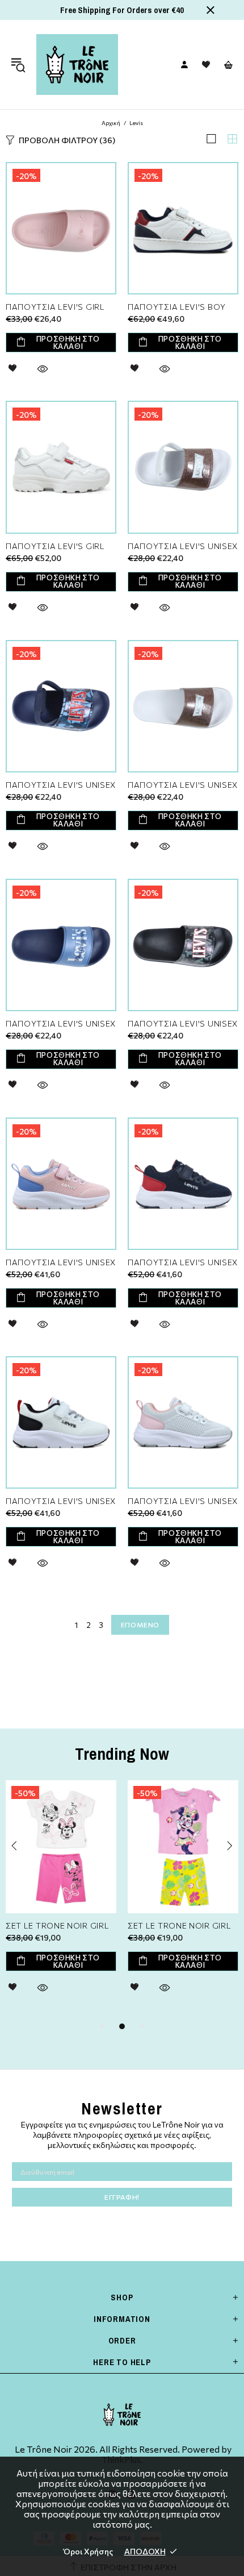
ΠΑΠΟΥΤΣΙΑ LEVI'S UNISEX (183, 546)
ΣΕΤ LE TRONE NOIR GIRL (57, 1926)
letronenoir (77, 65)
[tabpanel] (61, 1900)
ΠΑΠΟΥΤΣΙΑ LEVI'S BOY (177, 307)
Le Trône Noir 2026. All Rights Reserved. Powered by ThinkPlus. (122, 2454)
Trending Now (122, 1754)
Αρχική (111, 123)
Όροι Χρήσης (88, 2551)
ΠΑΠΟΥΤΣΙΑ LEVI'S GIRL (55, 307)
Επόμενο (140, 1624)
